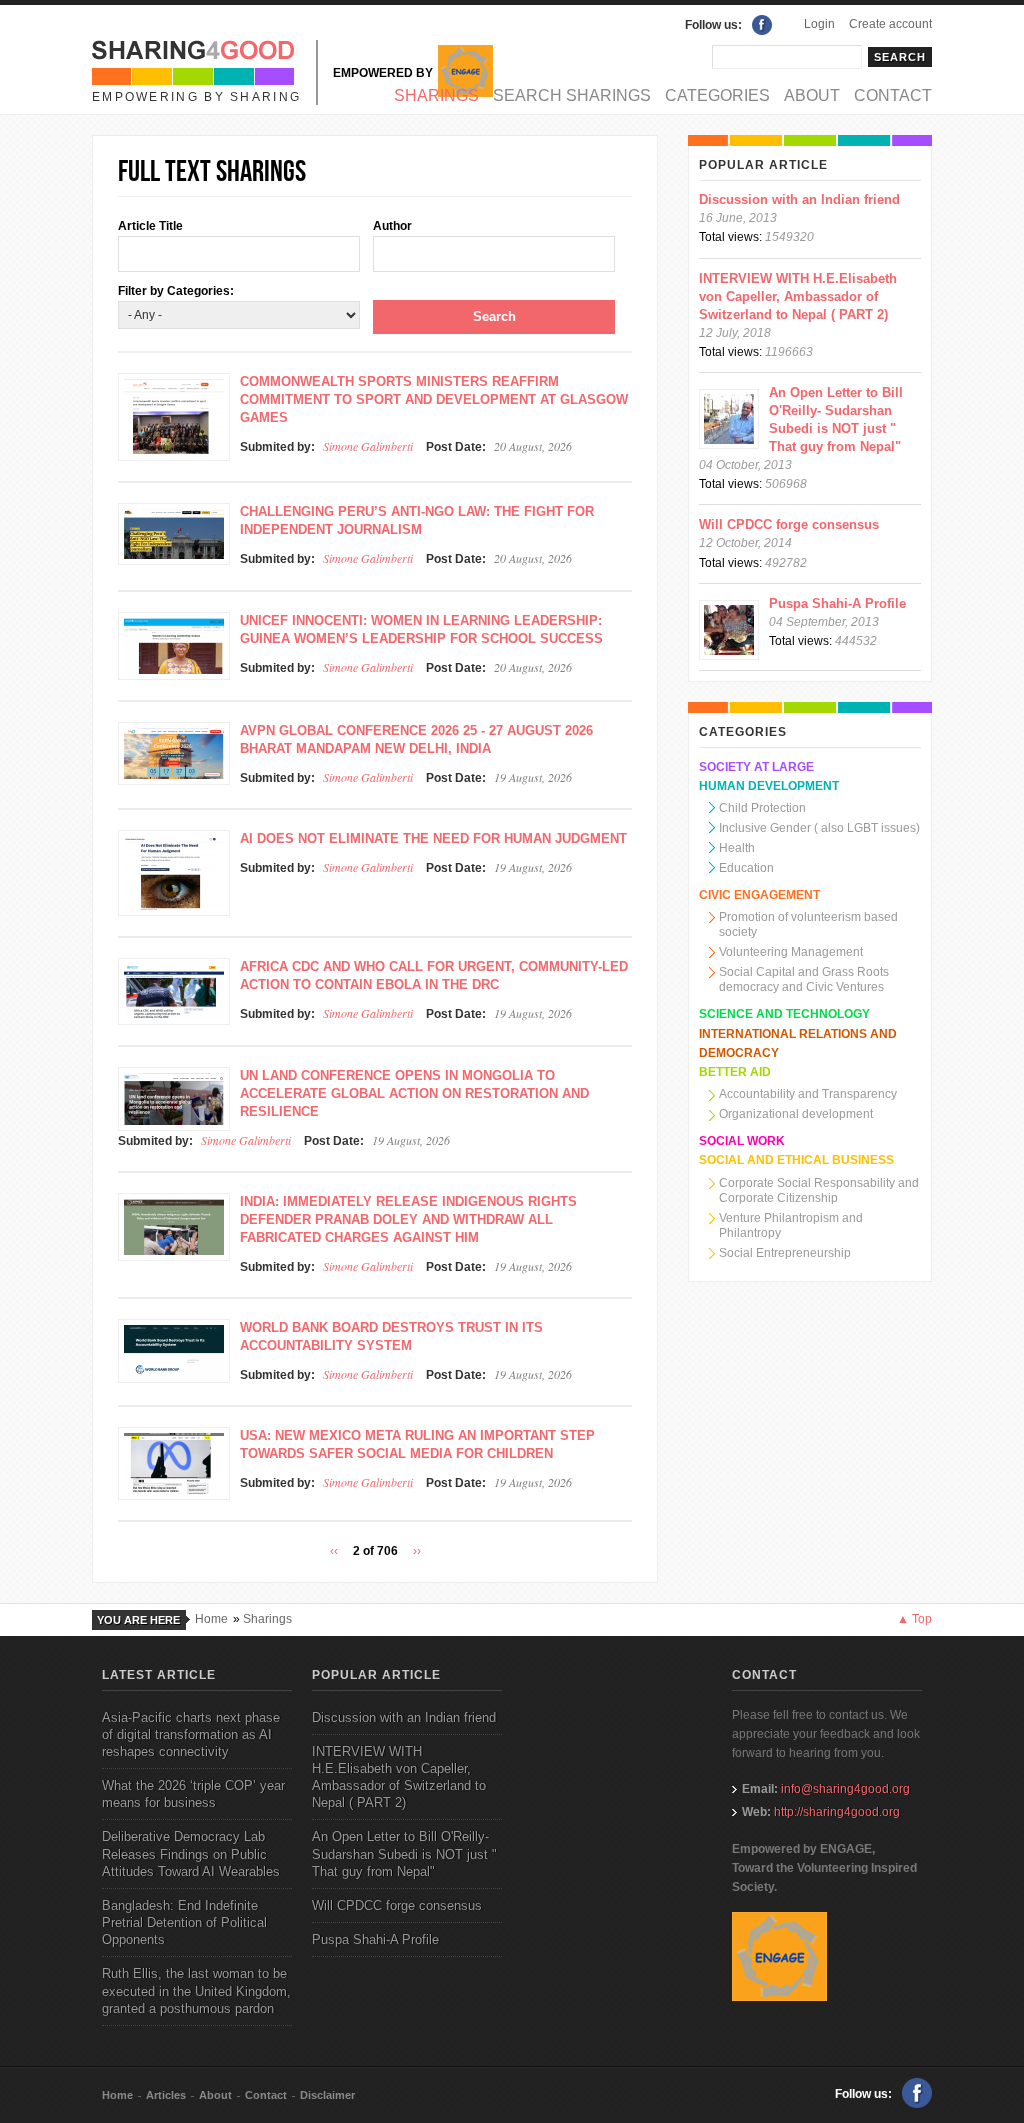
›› (417, 1551)
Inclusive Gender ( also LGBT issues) (819, 828)
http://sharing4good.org (837, 1812)
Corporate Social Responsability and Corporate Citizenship (819, 1190)
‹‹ (334, 1551)
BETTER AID (735, 1072)
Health (737, 848)
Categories (717, 95)
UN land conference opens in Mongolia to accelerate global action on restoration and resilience (414, 1093)
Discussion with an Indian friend (799, 199)
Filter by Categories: (176, 291)
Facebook (762, 25)
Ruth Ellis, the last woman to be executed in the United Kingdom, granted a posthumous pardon (196, 1990)
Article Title (150, 226)
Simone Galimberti (368, 446)
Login (819, 24)
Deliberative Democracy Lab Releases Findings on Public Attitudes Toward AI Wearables (191, 1853)
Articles (166, 2095)
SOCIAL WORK (742, 1141)
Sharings (436, 95)
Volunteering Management (791, 952)
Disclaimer (327, 2095)
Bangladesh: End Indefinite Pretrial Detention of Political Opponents (184, 1922)
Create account (890, 24)
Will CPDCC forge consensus (789, 524)
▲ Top (914, 1619)
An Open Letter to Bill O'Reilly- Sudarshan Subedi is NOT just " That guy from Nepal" (404, 1853)
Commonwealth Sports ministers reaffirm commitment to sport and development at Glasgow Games (434, 399)
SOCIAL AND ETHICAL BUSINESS (796, 1160)
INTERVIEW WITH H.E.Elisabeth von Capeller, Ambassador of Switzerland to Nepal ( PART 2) (798, 296)
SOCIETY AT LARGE (756, 767)
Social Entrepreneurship (785, 1253)
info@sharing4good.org (845, 1789)
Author (392, 226)
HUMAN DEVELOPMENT (769, 786)
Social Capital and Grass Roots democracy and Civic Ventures (804, 979)
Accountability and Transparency (808, 1094)
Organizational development (796, 1114)
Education (746, 868)
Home (211, 1619)
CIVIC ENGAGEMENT (759, 895)
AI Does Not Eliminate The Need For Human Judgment (433, 838)
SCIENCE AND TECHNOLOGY (784, 1014)
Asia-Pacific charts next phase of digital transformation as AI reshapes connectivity (191, 1734)
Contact (893, 95)
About (812, 95)
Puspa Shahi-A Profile (837, 603)
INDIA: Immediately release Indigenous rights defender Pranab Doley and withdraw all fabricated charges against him (408, 1219)
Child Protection (762, 808)
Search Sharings (572, 95)
